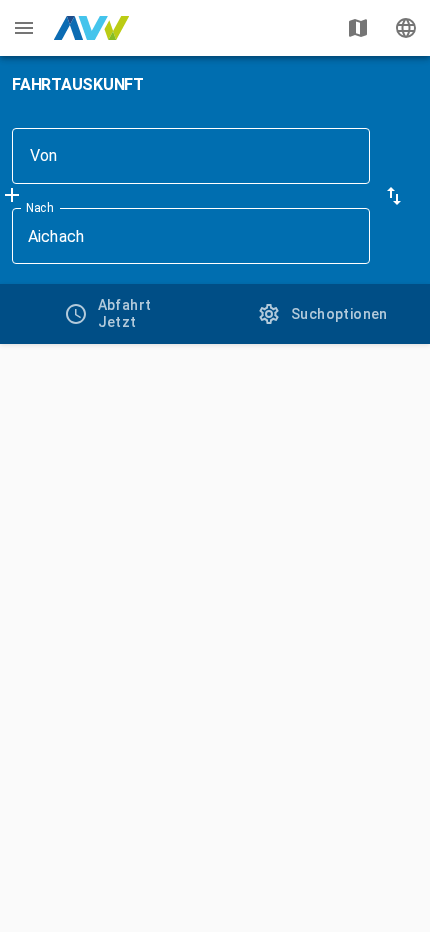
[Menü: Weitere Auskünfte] (24, 28)
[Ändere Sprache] (406, 28)
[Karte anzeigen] (358, 28)
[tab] (107, 314)
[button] (394, 196)
